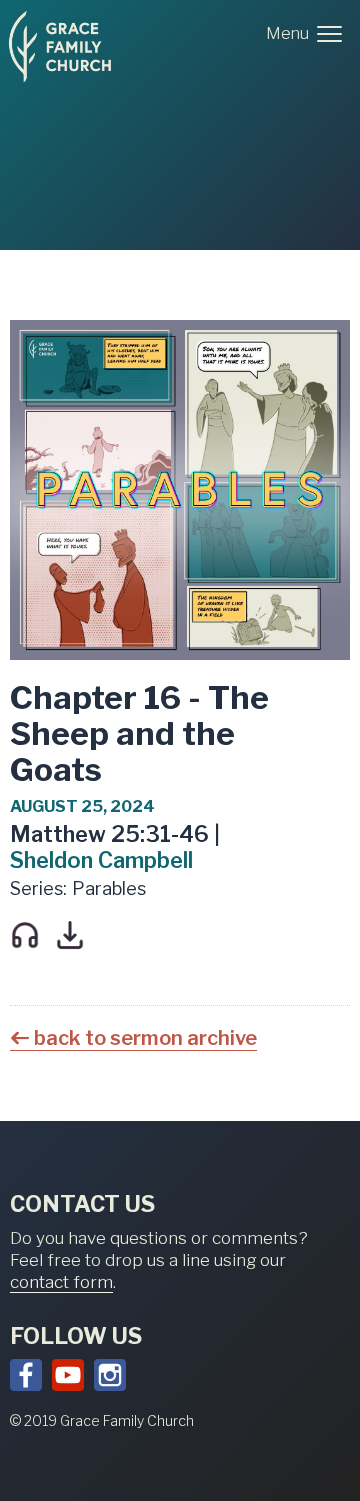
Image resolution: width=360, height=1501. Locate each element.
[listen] (27, 935)
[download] (72, 935)
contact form (61, 1282)
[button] (308, 34)
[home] (60, 47)
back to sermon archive (145, 1038)
